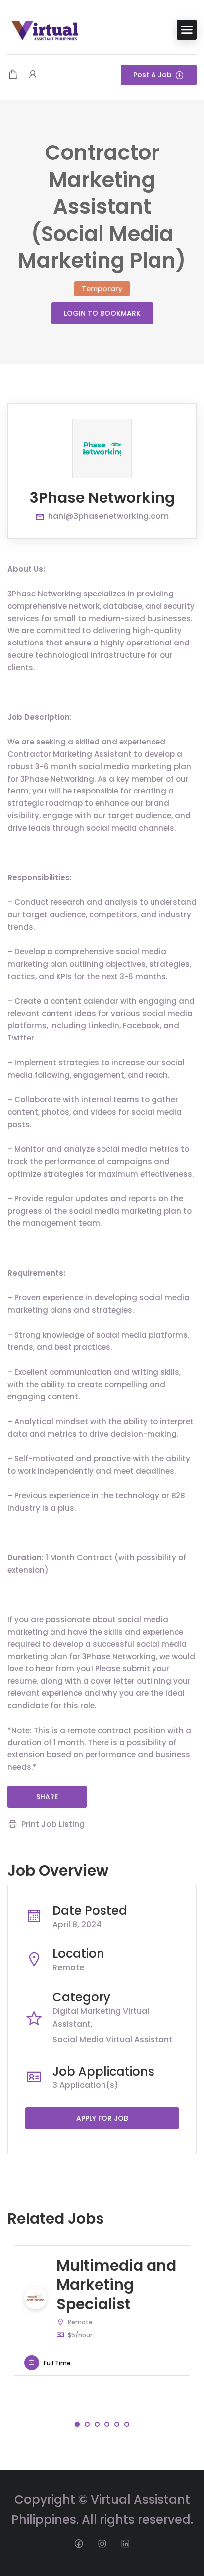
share (47, 1797)
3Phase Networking (102, 498)
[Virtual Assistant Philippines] (45, 29)
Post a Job (153, 75)
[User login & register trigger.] (33, 75)
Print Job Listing (53, 1824)
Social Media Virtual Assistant (112, 2040)
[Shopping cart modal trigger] (13, 75)
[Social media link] (79, 2543)
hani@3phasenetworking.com (108, 516)
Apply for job (102, 2118)
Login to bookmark (102, 313)
